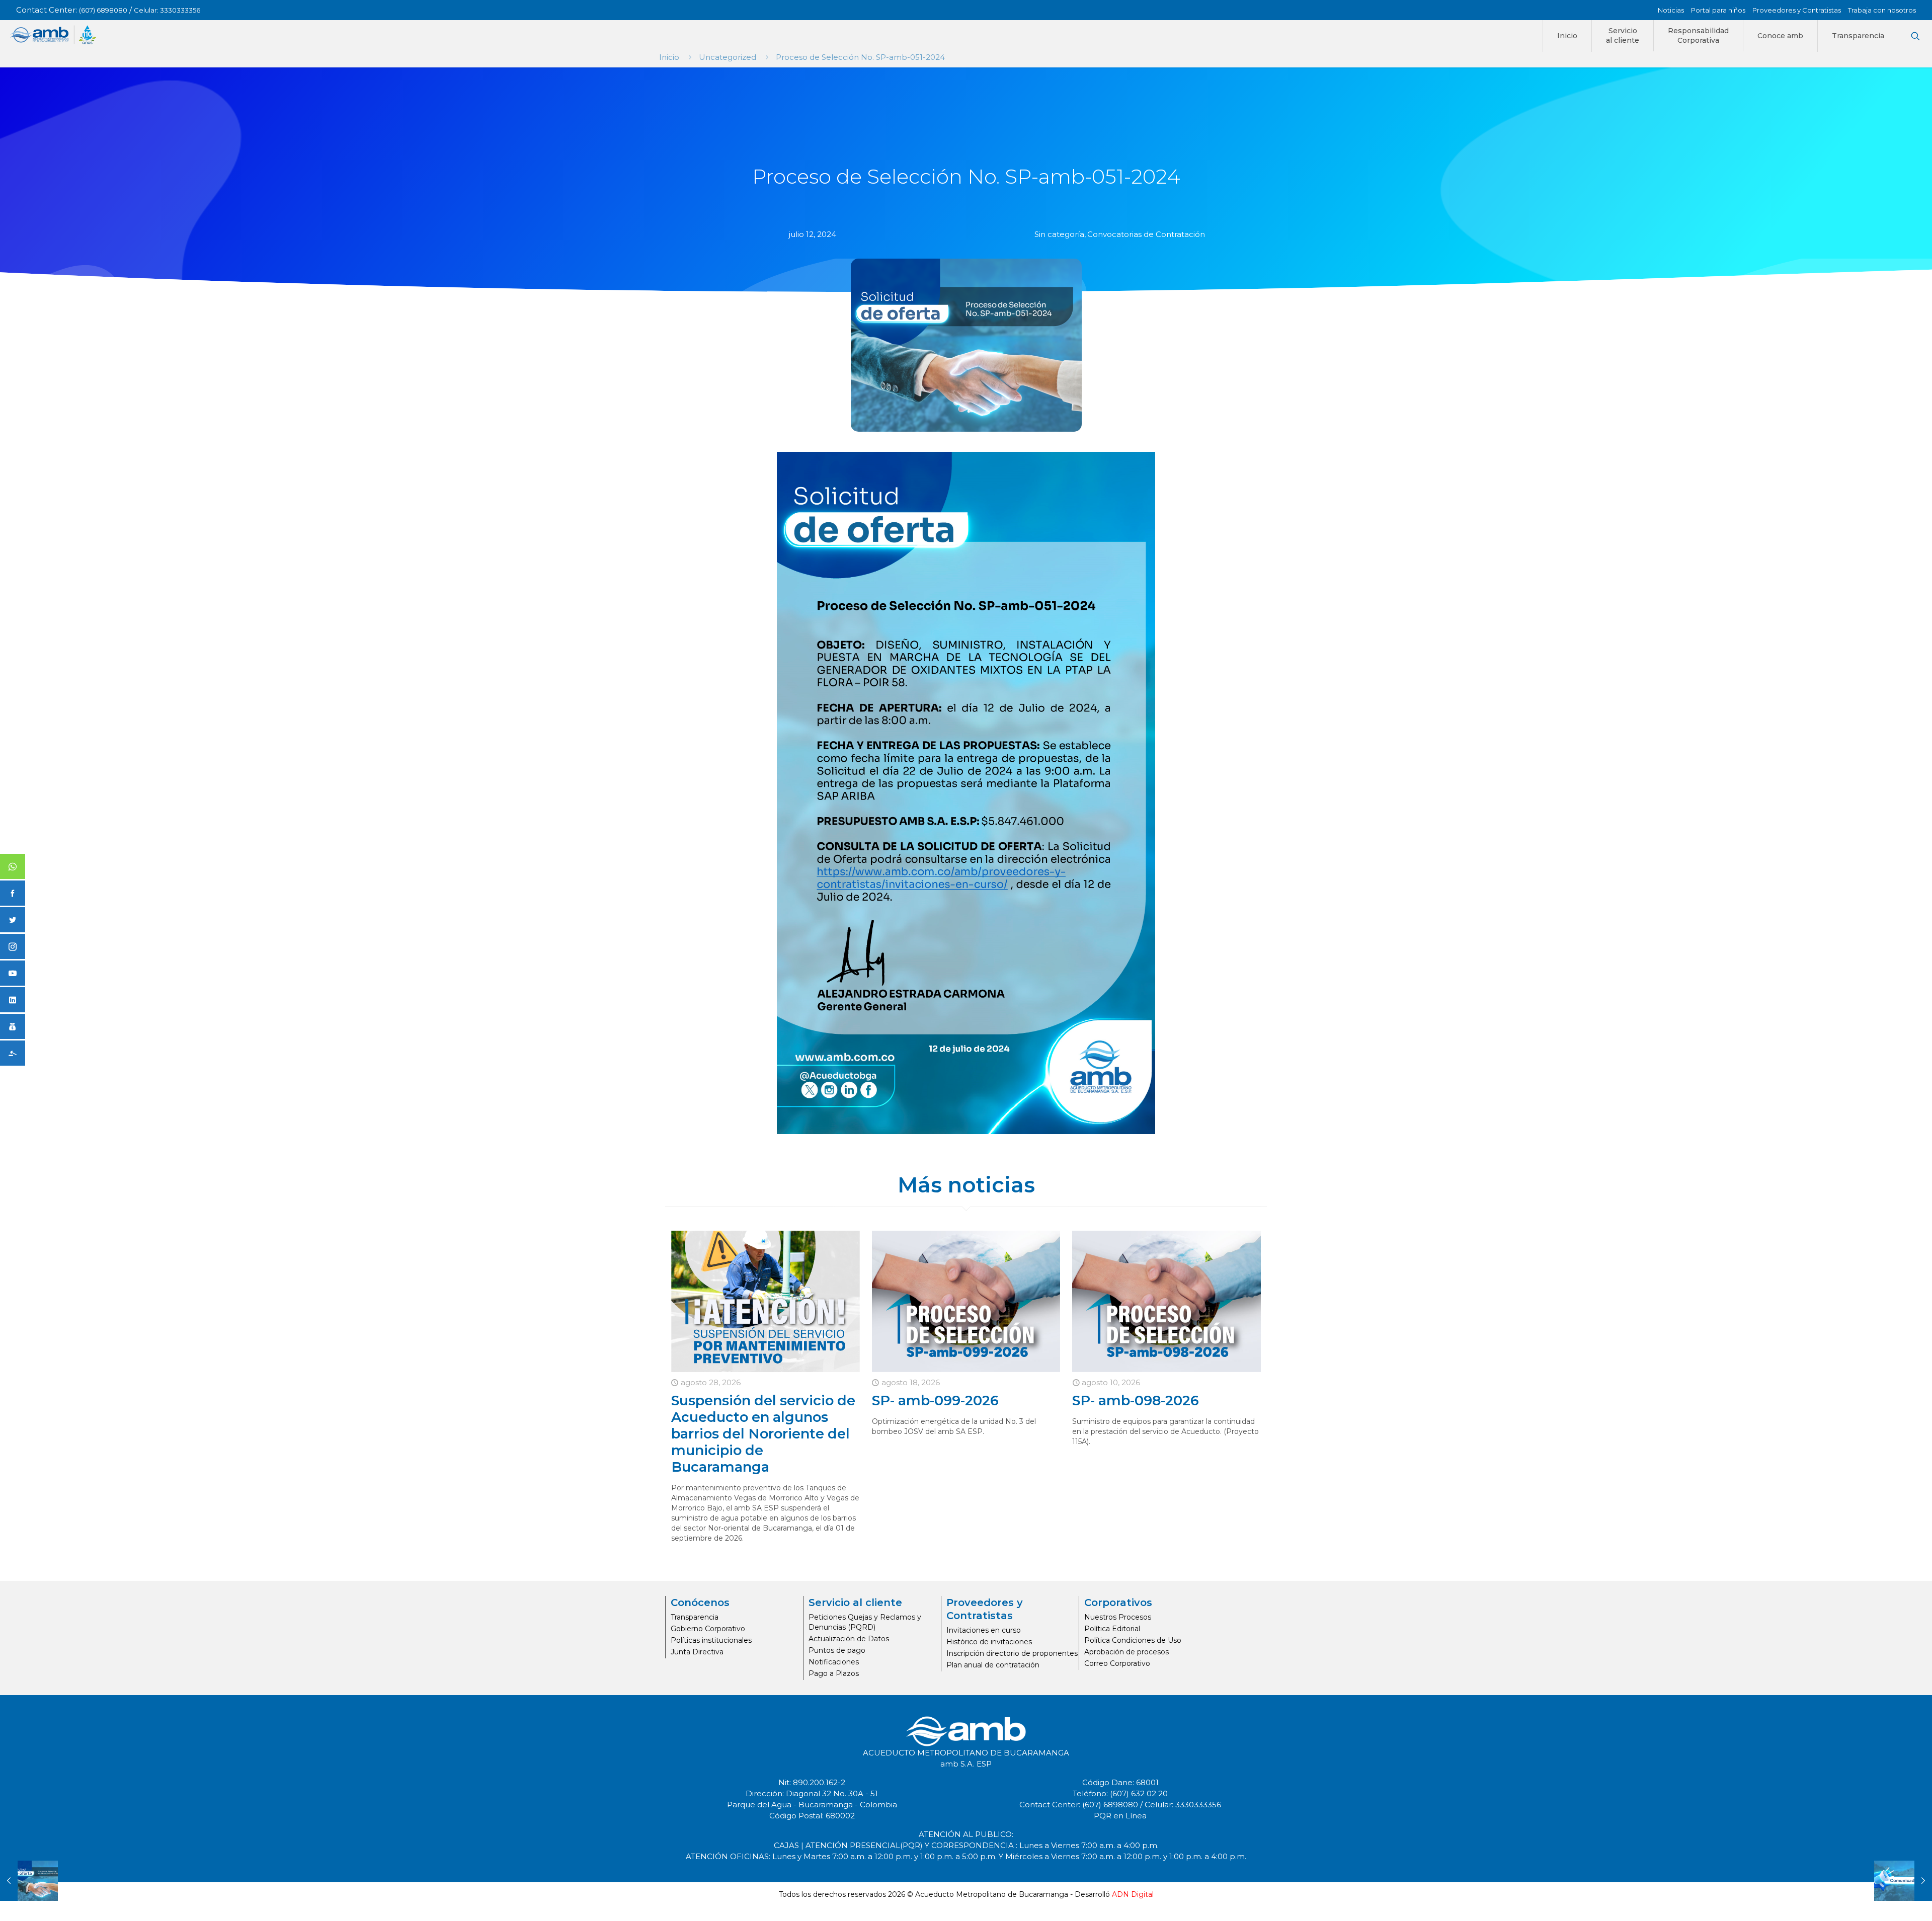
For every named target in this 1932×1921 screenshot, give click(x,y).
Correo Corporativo (1117, 1663)
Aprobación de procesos (1126, 1652)
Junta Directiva (697, 1652)
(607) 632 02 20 (1139, 1793)
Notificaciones (834, 1662)
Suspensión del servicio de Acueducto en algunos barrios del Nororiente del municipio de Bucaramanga (763, 1434)
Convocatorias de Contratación (1146, 234)
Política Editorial (1112, 1629)
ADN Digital (1133, 1894)
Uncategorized (728, 57)
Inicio (669, 57)
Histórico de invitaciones (989, 1642)
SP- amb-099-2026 (935, 1400)
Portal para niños (1718, 10)
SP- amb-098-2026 (1136, 1400)
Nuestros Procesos (1118, 1617)
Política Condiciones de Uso (1133, 1640)
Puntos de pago (837, 1650)
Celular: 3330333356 (167, 10)
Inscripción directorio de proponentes (1012, 1653)
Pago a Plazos (834, 1673)
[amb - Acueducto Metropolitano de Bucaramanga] (53, 35)
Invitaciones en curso (984, 1630)
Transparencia (695, 1617)
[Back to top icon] (1884, 1900)
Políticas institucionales (711, 1640)
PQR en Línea (1120, 1816)
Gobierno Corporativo (708, 1629)
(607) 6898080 (103, 10)
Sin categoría (1059, 234)
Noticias (1671, 10)
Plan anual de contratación (993, 1665)
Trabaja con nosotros (1882, 10)
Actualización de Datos (849, 1639)
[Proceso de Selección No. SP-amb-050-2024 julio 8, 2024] (29, 1881)
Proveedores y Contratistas (1797, 10)
